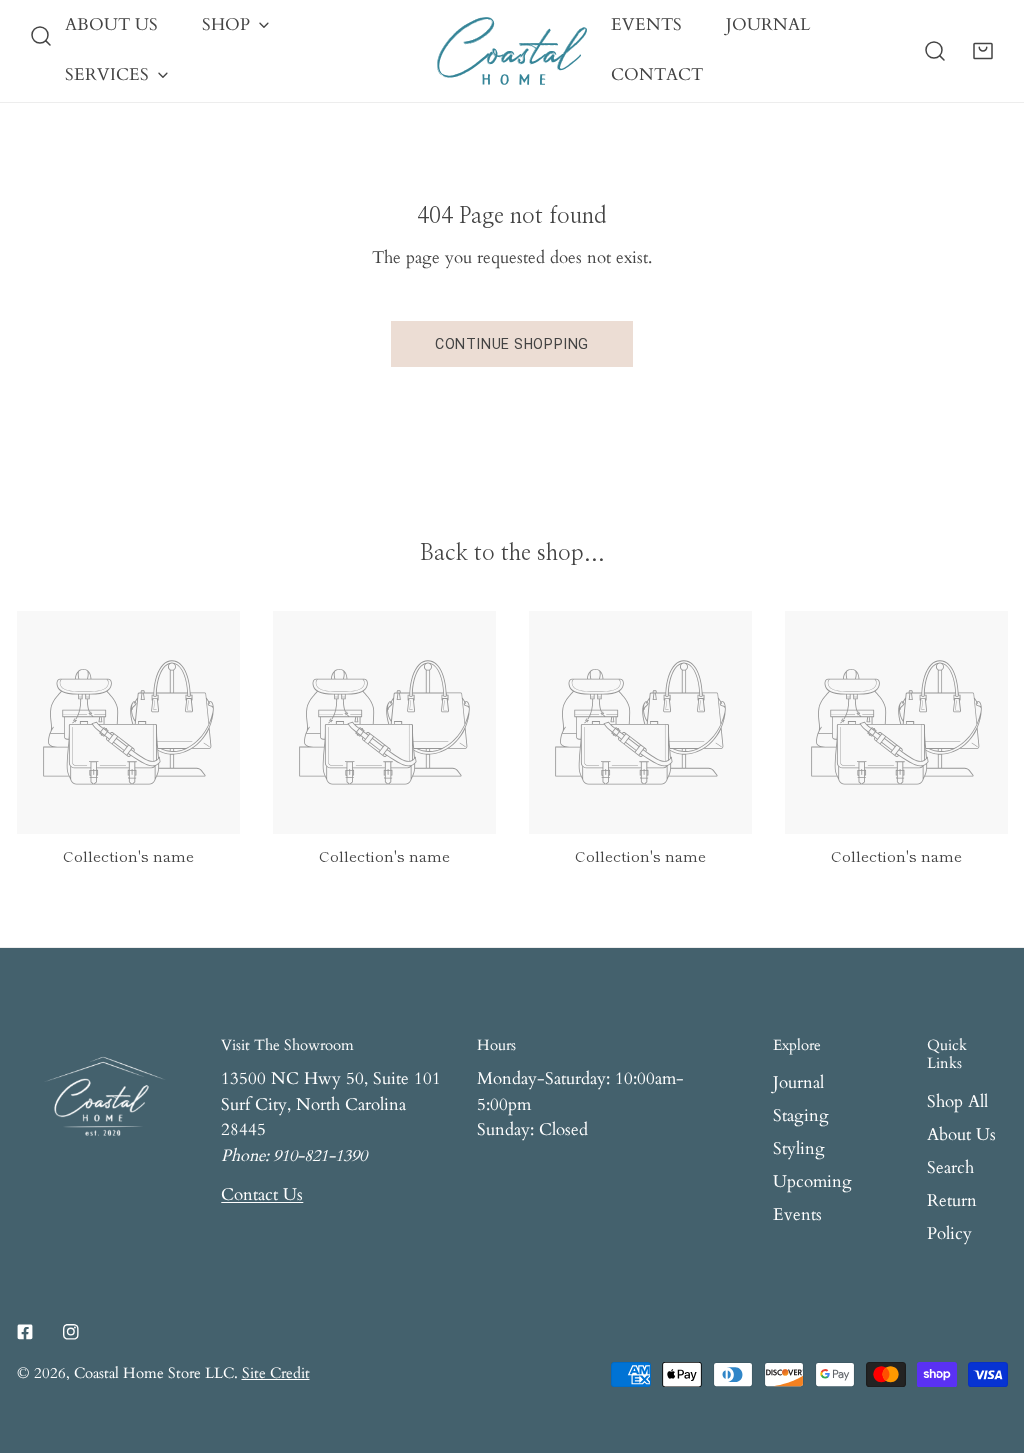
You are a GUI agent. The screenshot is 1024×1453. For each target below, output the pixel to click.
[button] (983, 51)
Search (950, 1168)
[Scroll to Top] (986, 1345)
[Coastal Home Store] (512, 51)
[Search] (41, 36)
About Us (961, 1135)
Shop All (957, 1102)
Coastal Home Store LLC (154, 1373)
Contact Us (262, 1195)
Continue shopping (512, 344)
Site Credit (276, 1373)
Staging (801, 1116)
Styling (799, 1149)
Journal (798, 1083)
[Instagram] (71, 1331)
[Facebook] (24, 1331)
